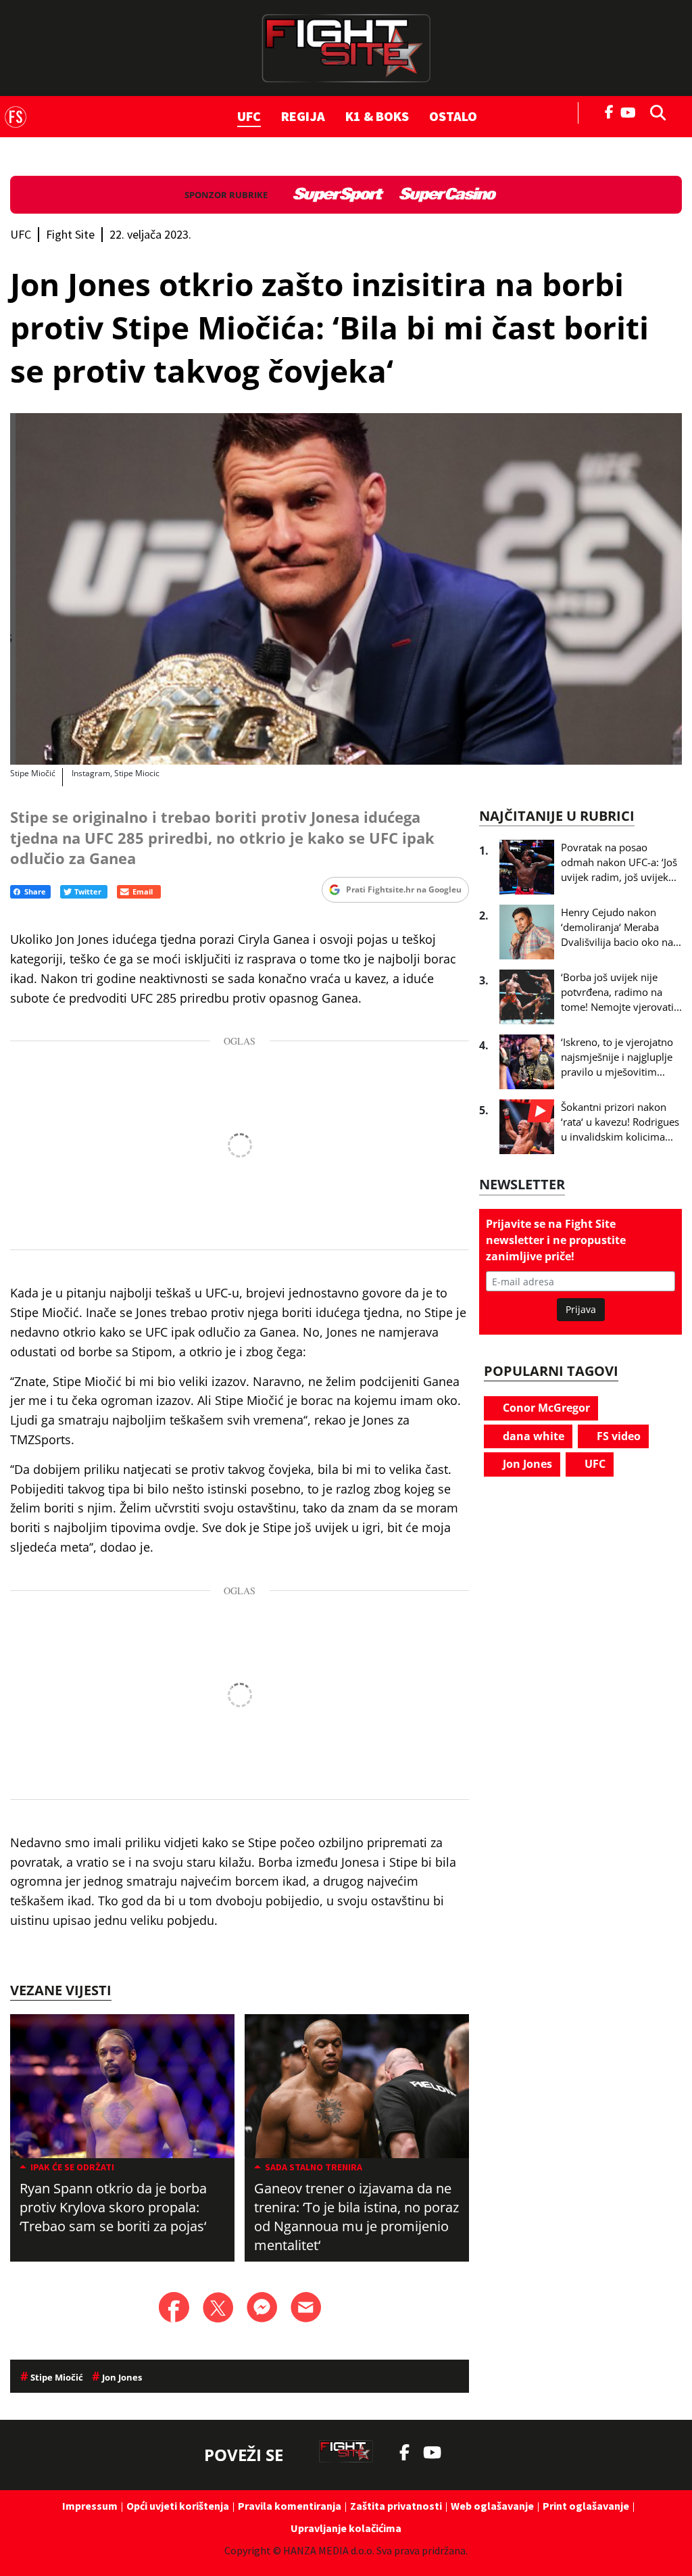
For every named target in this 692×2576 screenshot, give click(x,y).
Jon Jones (526, 1464)
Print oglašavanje (586, 2506)
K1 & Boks (377, 116)
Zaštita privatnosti (396, 2506)
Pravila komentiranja (290, 2506)
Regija (303, 116)
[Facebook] (610, 111)
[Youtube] (632, 111)
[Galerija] (346, 589)
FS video (617, 1436)
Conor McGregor (545, 1408)
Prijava (581, 1309)
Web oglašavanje (492, 2506)
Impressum (90, 2506)
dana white (532, 1436)
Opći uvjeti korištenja (178, 2506)
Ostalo (453, 116)
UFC (249, 116)
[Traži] (654, 112)
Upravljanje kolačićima (346, 2528)
